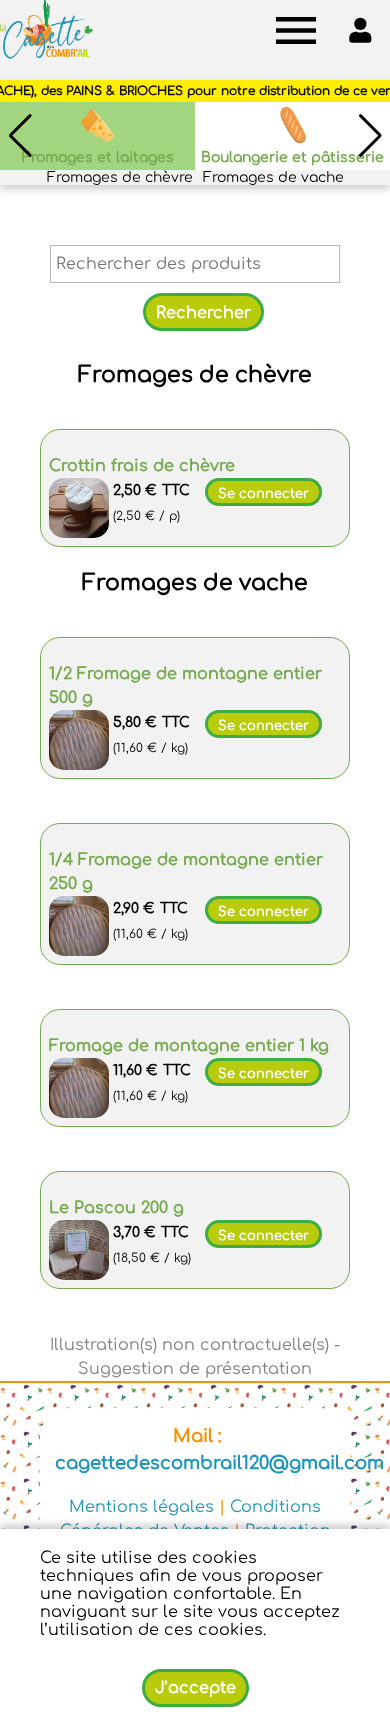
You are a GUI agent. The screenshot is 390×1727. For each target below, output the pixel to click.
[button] (370, 136)
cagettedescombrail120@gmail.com (219, 1463)
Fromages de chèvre (120, 177)
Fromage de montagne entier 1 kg (189, 1046)
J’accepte (195, 1688)
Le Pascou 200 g (116, 1208)
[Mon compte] (360, 30)
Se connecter (263, 494)
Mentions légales (141, 1507)
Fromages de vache (273, 177)
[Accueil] (46, 30)
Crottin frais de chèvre (142, 466)
